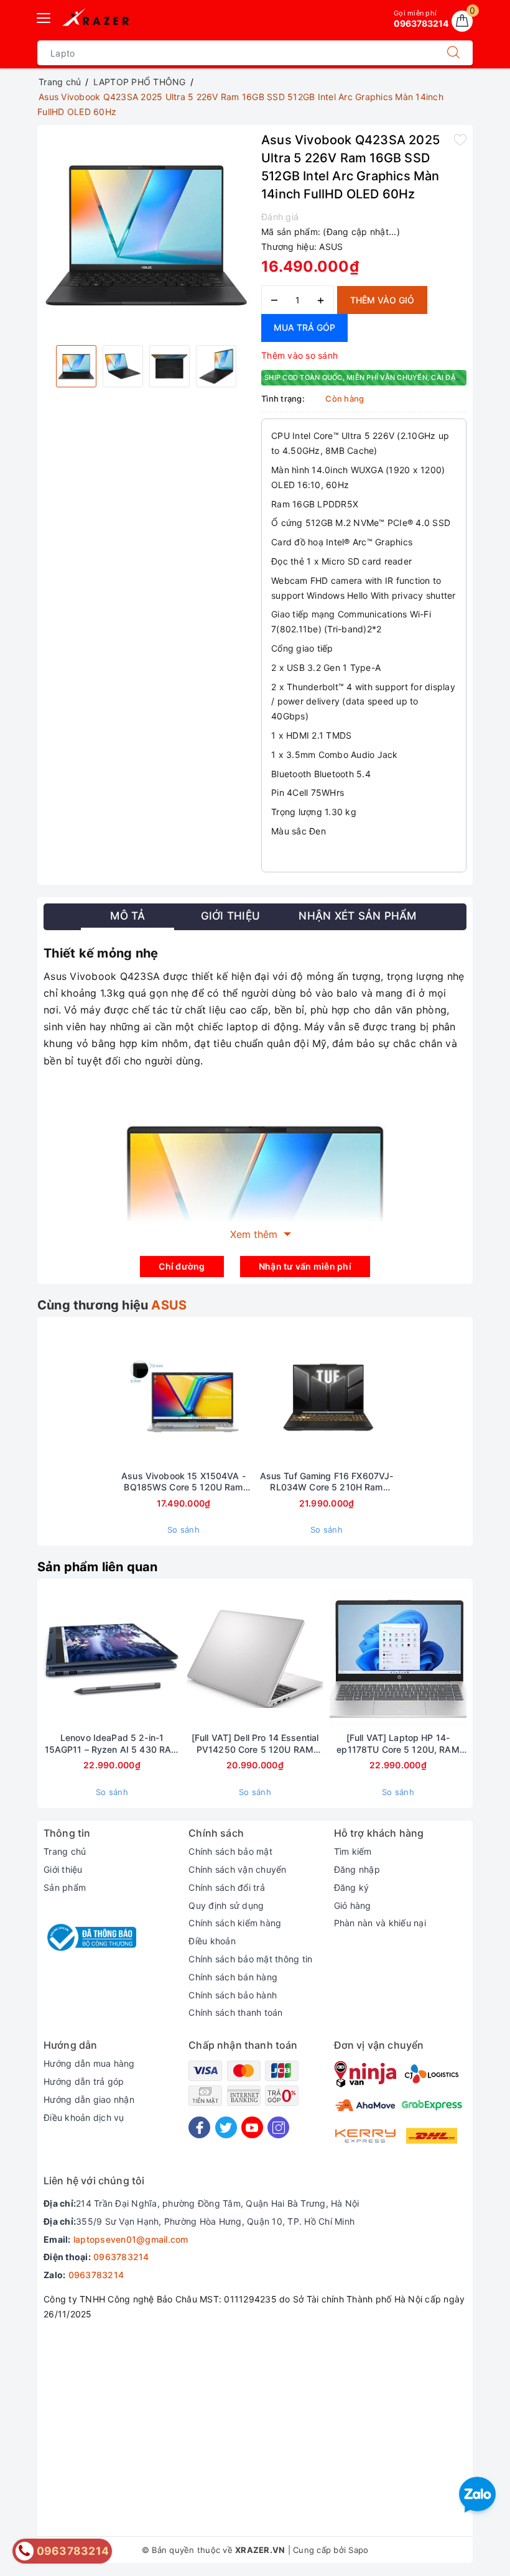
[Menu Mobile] (44, 16)
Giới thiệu (63, 1869)
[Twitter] (226, 2127)
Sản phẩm (65, 1887)
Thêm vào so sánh (299, 355)
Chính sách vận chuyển (237, 1869)
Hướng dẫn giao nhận (89, 2099)
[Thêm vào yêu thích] (460, 139)
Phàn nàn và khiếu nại (380, 1923)
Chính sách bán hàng (233, 1977)
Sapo (358, 2550)
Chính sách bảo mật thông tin (250, 1959)
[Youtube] (252, 2127)
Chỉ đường (182, 1266)
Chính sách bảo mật (230, 1851)
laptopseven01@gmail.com (131, 2239)
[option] (146, 233)
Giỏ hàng (353, 1905)
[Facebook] (199, 2127)
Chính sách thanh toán (235, 2012)
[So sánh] (242, 1396)
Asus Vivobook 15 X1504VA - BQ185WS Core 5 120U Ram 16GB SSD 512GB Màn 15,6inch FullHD (183, 1482)
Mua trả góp (304, 327)
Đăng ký (352, 1887)
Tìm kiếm (353, 1851)
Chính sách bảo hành (233, 1995)
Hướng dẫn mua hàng (89, 2063)
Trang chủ (65, 1851)
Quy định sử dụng (226, 1905)
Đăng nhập (357, 1869)
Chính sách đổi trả (227, 1887)
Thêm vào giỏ (382, 300)
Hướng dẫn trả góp (84, 2081)
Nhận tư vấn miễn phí (305, 1266)
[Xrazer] (96, 19)
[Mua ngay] (125, 1396)
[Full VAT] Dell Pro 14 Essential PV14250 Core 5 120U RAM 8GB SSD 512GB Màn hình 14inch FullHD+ (255, 1743)
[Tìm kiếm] (453, 53)
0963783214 (121, 2257)
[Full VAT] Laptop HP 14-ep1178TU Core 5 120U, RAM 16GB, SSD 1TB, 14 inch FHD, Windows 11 (398, 1743)
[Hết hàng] (53, 1659)
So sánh (183, 1530)
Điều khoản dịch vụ (84, 2117)
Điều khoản (212, 1941)
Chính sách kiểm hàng (235, 1923)
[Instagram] (278, 2127)
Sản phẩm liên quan (98, 1567)
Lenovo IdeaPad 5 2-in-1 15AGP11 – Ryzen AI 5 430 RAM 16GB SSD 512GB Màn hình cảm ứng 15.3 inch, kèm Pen (112, 1743)
